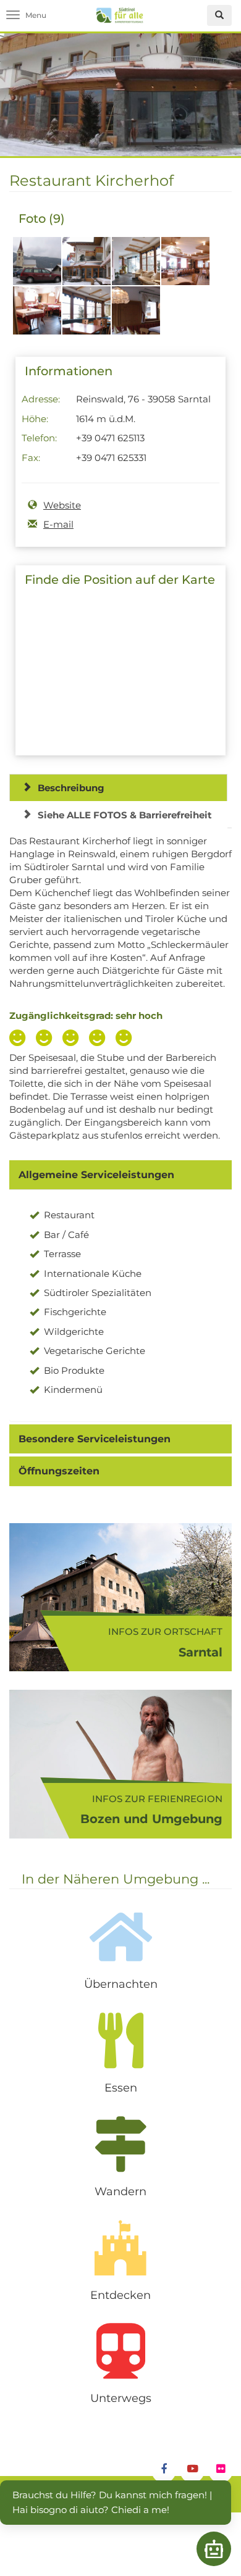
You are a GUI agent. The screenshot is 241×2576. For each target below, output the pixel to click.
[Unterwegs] (120, 2351)
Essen (121, 2088)
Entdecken (120, 2295)
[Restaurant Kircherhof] (37, 268)
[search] (219, 15)
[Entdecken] (120, 2248)
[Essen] (120, 2040)
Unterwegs (121, 2398)
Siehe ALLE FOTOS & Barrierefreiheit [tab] (125, 815)
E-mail (58, 524)
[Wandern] (120, 2144)
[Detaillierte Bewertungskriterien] (74, 1039)
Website (62, 505)
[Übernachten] (120, 1937)
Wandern (120, 2192)
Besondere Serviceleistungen (95, 1439)
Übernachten (121, 1984)
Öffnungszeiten (59, 1471)
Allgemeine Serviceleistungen (96, 1175)
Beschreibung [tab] (71, 788)
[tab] (120, 1175)
